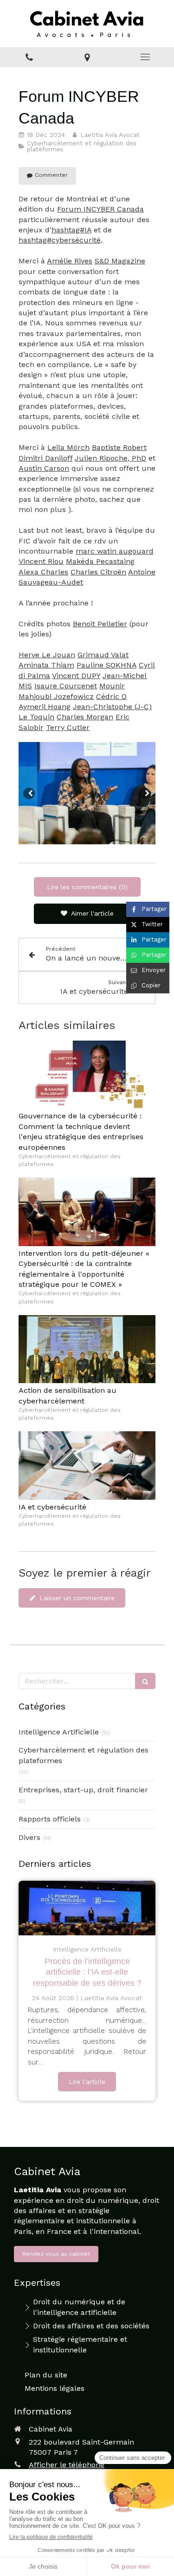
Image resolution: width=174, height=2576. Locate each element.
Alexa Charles (43, 572)
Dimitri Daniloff (45, 458)
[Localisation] (87, 57)
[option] (87, 793)
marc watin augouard (115, 551)
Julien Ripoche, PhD (110, 458)
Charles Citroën (98, 572)
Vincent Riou (41, 561)
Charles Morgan (85, 717)
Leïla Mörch (68, 447)
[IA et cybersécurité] (87, 1466)
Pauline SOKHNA (106, 665)
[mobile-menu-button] (145, 57)
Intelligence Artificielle (59, 1732)
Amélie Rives (70, 261)
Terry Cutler (68, 727)
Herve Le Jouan (47, 655)
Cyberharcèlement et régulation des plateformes (84, 1755)
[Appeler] (29, 57)
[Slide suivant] (145, 793)
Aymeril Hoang (45, 707)
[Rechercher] (145, 1681)
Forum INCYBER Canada (100, 209)
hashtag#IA (71, 230)
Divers (29, 1837)
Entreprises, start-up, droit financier (83, 1790)
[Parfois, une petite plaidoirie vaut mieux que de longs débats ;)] (87, 1908)
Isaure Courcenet (66, 686)
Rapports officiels (50, 1819)
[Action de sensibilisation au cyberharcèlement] (87, 1349)
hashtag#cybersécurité (60, 240)
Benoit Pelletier (100, 624)
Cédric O (111, 696)
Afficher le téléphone (67, 2465)
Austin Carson (44, 468)
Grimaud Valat (103, 655)
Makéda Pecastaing (100, 561)
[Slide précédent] (29, 793)
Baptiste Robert (119, 447)
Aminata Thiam (46, 665)
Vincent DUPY (76, 676)
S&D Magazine (120, 261)
